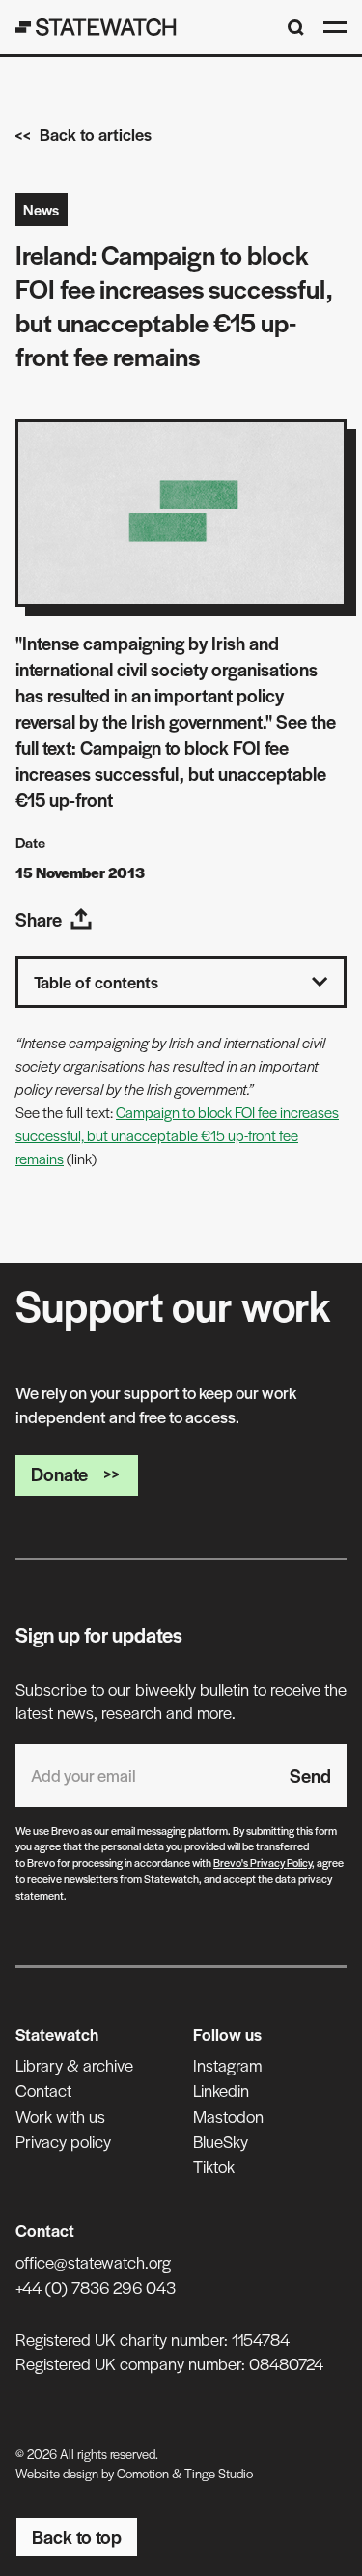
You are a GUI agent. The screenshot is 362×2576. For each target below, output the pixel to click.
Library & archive (74, 2065)
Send (310, 1775)
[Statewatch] (96, 27)
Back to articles (96, 134)
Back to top (77, 2537)
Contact (43, 2090)
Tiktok (214, 2166)
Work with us (60, 2116)
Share (39, 919)
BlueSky (221, 2141)
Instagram (227, 2065)
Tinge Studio (219, 2473)
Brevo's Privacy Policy (263, 1862)
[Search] (296, 28)
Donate (59, 1474)
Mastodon (228, 2116)
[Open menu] (335, 27)
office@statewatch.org (93, 2262)
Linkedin (221, 2090)
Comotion (143, 2473)
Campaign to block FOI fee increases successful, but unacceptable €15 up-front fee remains (177, 1135)
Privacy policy (63, 2141)
